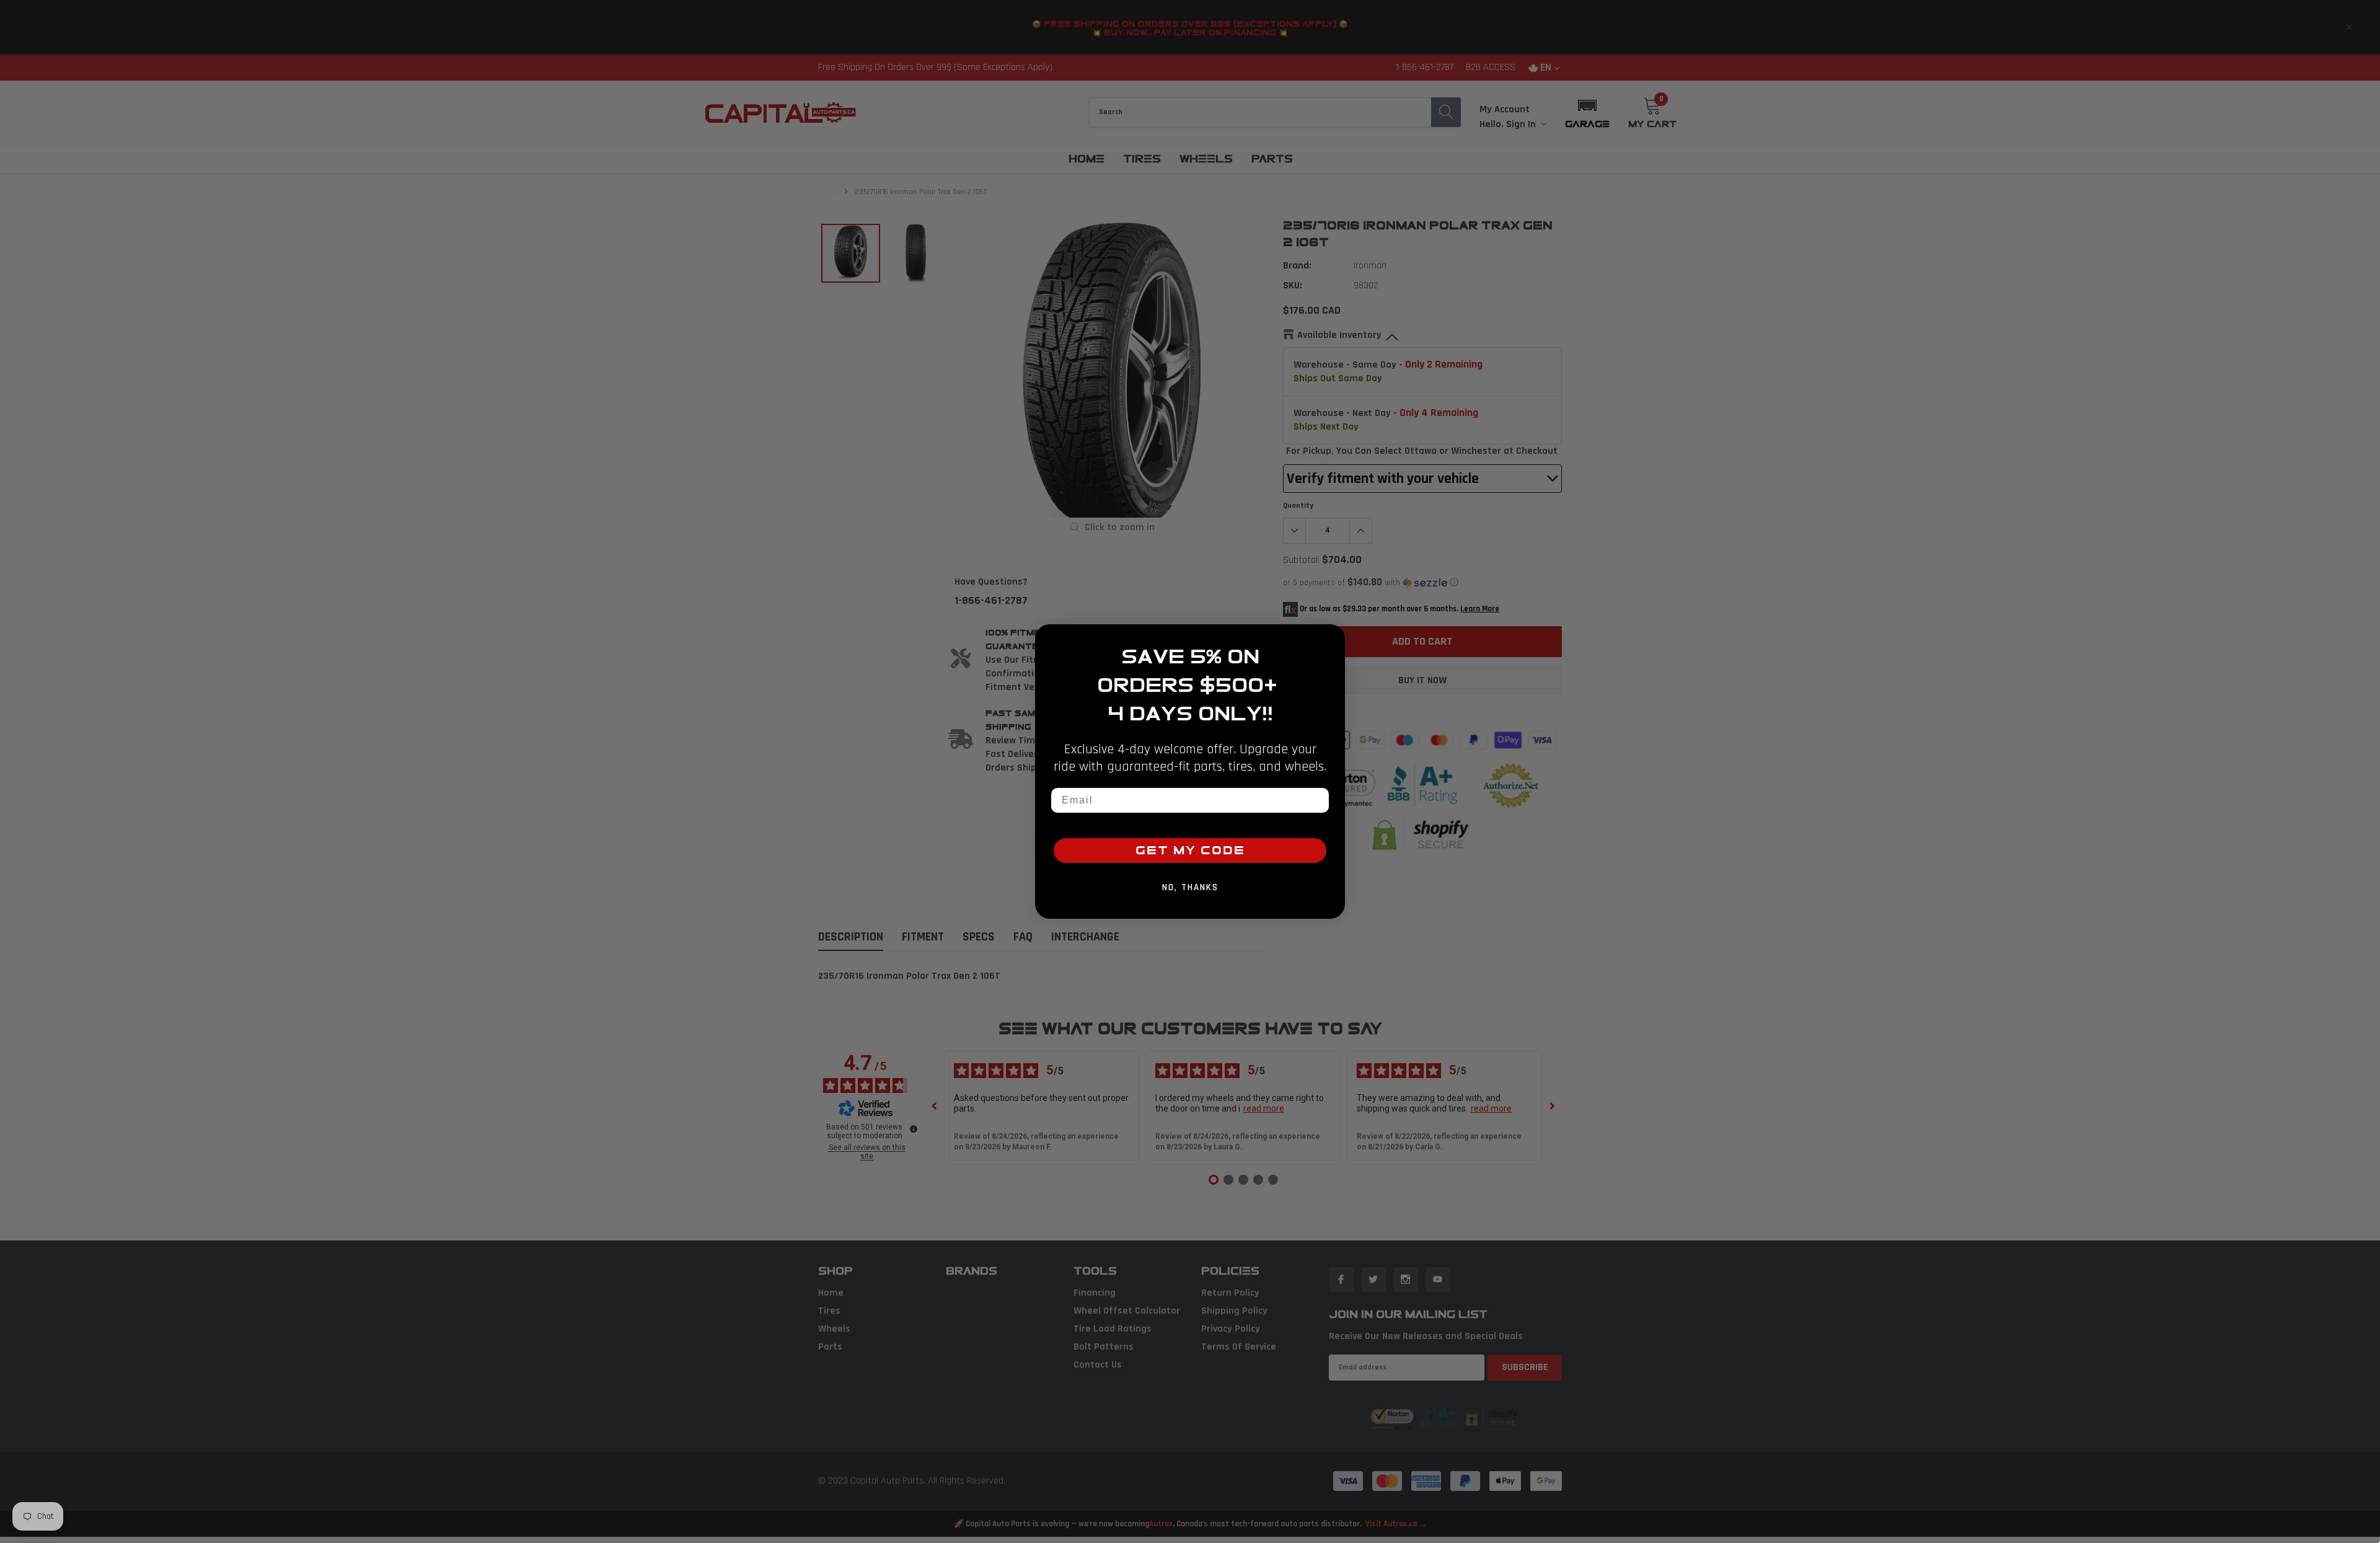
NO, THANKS (1190, 887)
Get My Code (1190, 851)
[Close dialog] (1331, 638)
